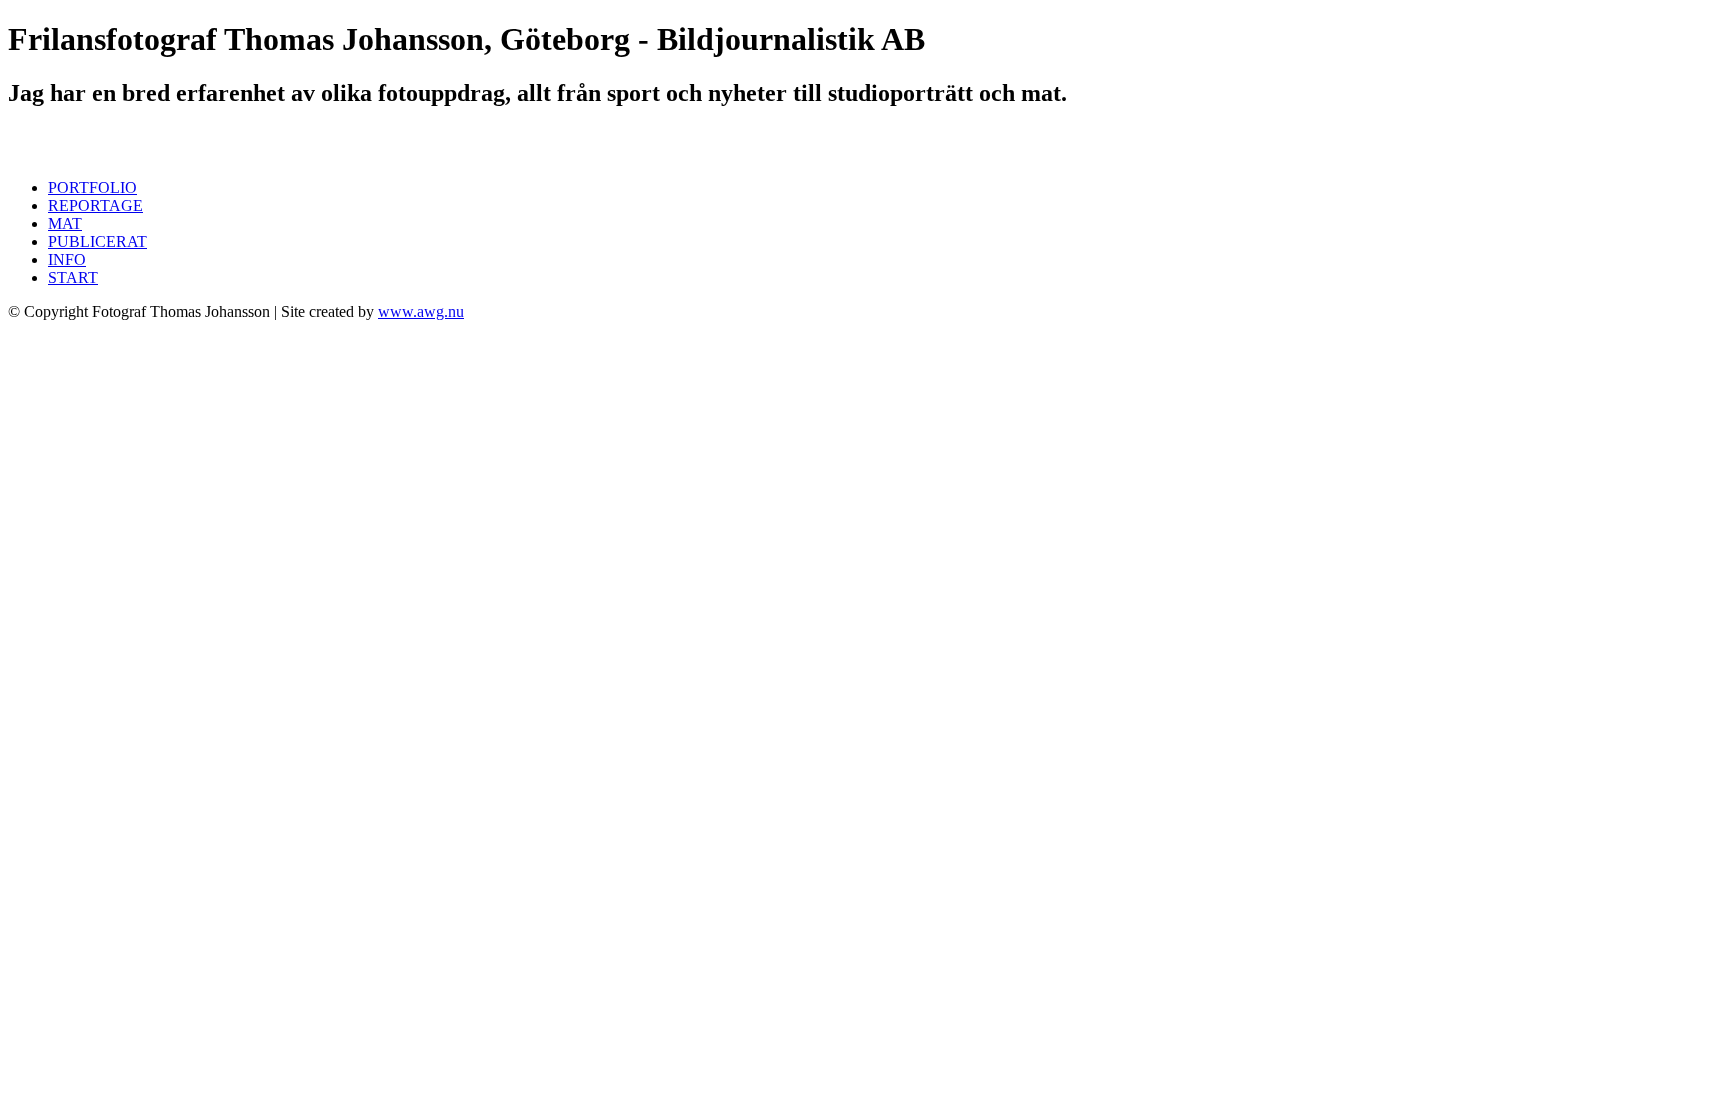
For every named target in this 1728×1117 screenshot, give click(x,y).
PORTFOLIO (92, 187)
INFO (67, 259)
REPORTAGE (95, 205)
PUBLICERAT (97, 241)
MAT (65, 223)
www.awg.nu (421, 311)
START (73, 277)
